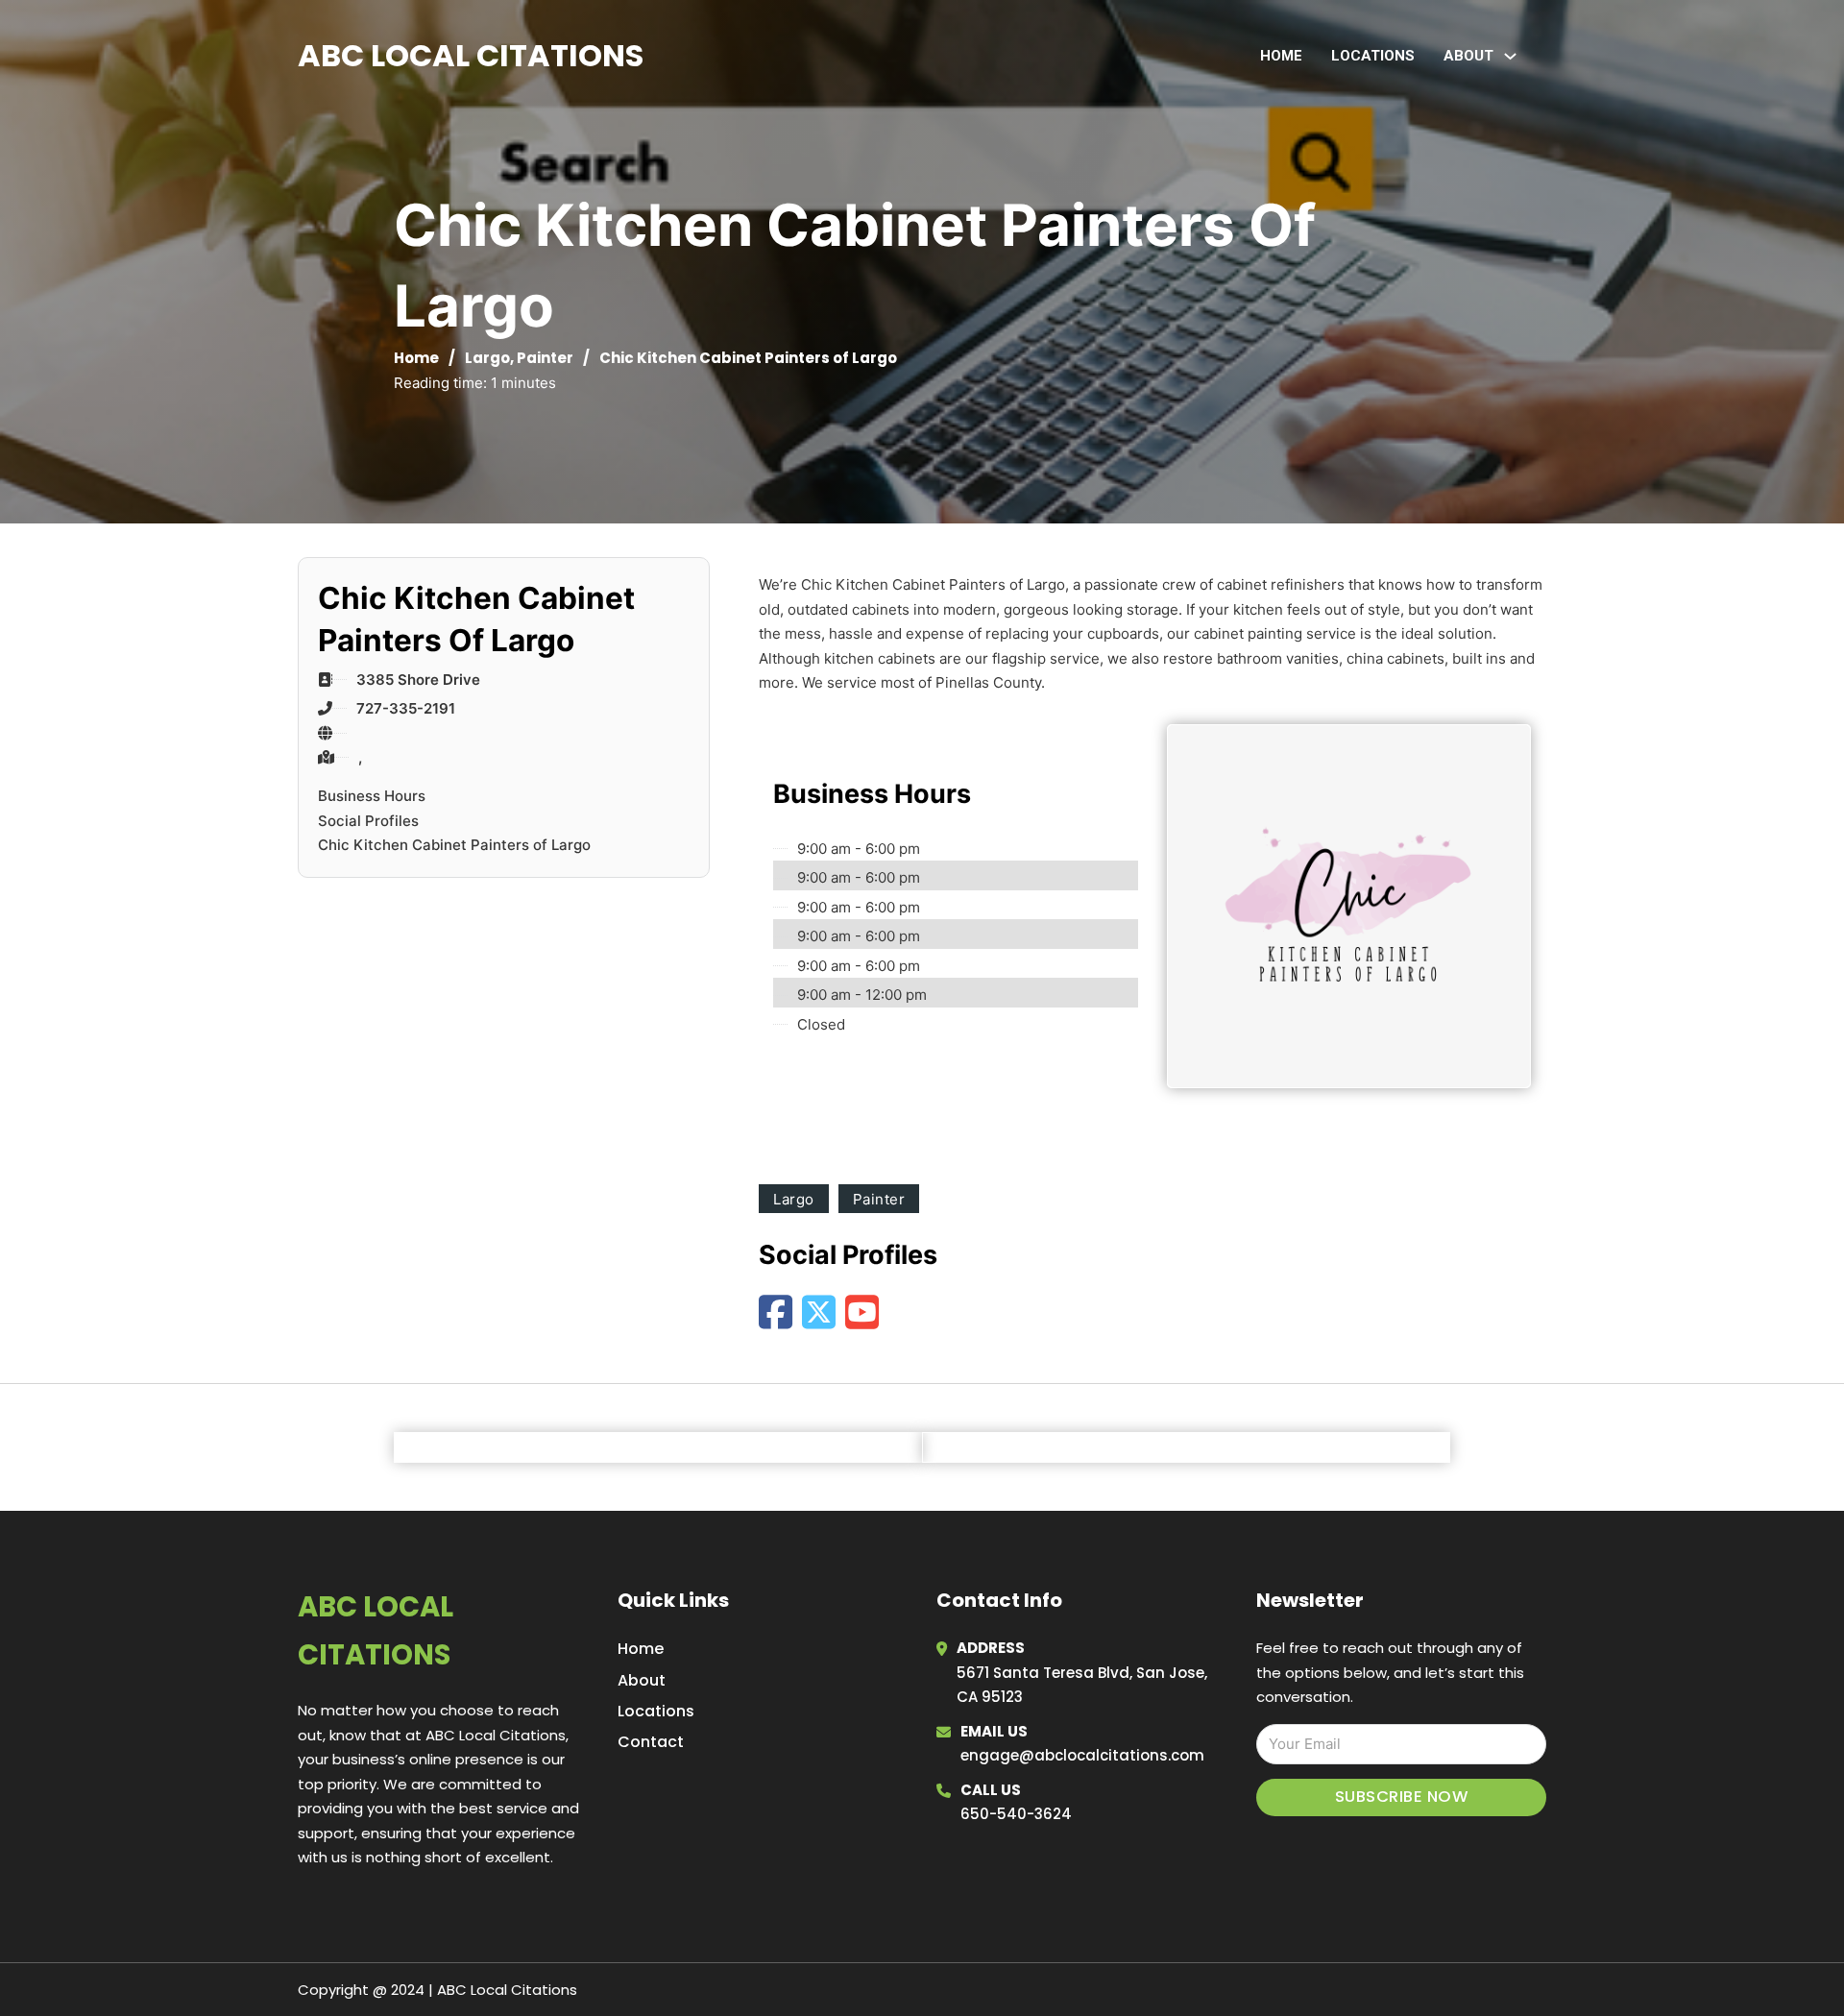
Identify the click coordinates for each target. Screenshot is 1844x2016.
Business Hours (372, 796)
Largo (487, 358)
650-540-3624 (1016, 1814)
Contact (651, 1742)
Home (1281, 56)
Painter (545, 358)
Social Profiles (368, 821)
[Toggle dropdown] (1510, 56)
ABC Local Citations (471, 55)
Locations (1373, 56)
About (642, 1680)
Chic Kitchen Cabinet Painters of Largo (454, 845)
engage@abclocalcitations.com (1082, 1755)
